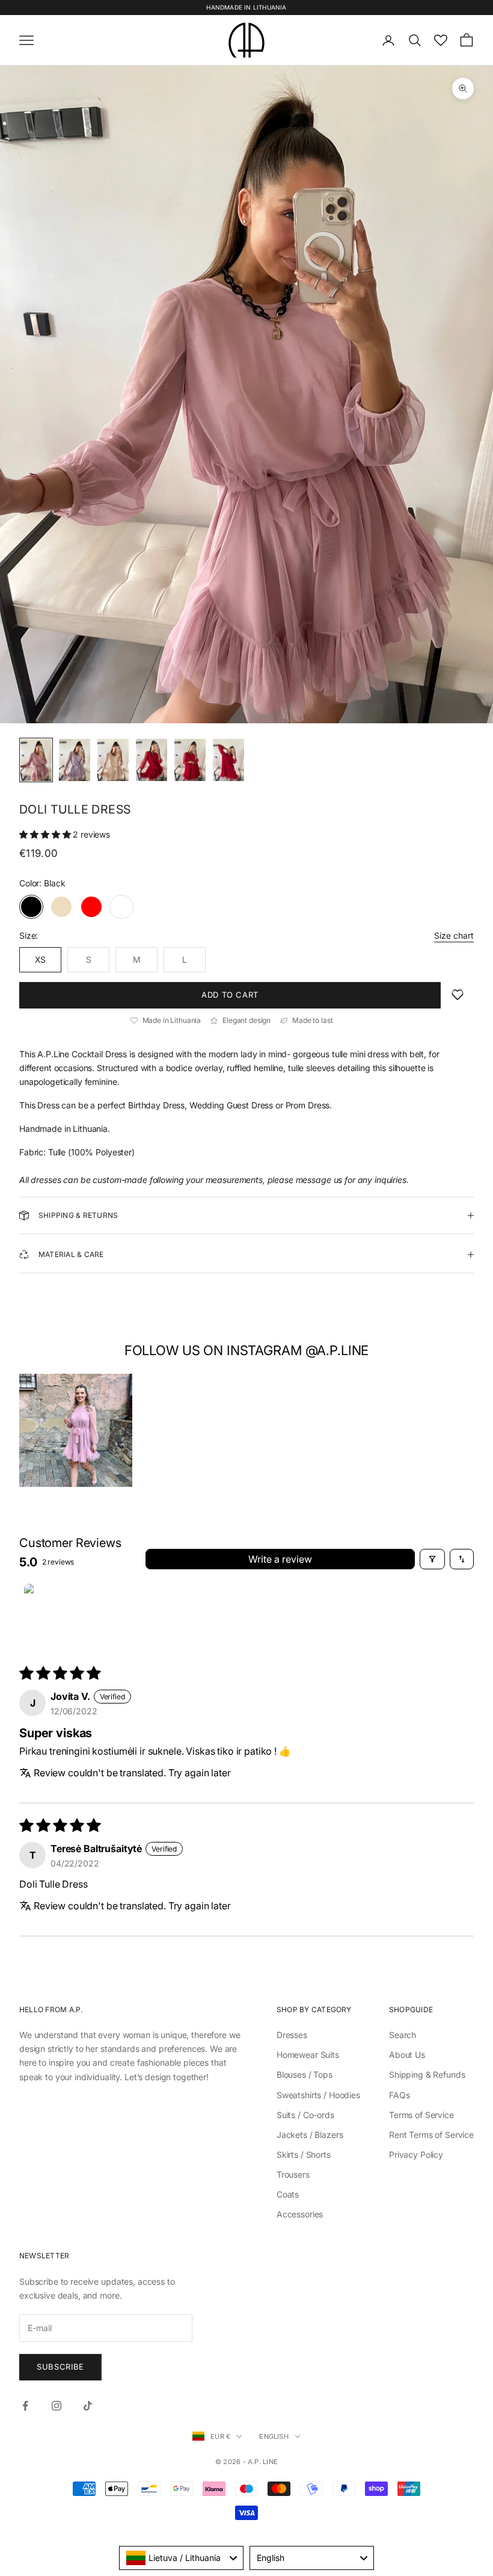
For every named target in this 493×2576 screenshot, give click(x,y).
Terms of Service (421, 2115)
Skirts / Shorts (304, 2154)
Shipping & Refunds (427, 2074)
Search (403, 2035)
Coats (288, 2194)
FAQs (399, 2095)
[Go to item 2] (75, 760)
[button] (46, 834)
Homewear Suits (308, 2055)
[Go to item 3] (113, 760)
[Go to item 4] (152, 760)
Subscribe (60, 2367)
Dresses (292, 2035)
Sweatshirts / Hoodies (318, 2095)
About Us (407, 2055)
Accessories (300, 2214)
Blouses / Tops (305, 2074)
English (274, 2436)
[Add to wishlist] (458, 995)
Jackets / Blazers (310, 2135)
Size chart (454, 935)
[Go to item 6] (228, 760)
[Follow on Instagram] (57, 2406)
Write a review (280, 1559)
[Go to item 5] (190, 760)
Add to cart (230, 995)
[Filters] (432, 1559)
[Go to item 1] (36, 760)
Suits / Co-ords (305, 2115)
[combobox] (181, 2558)
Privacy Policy (416, 2154)
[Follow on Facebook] (25, 2406)
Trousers (293, 2174)
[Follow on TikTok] (88, 2406)
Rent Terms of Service (431, 2135)
